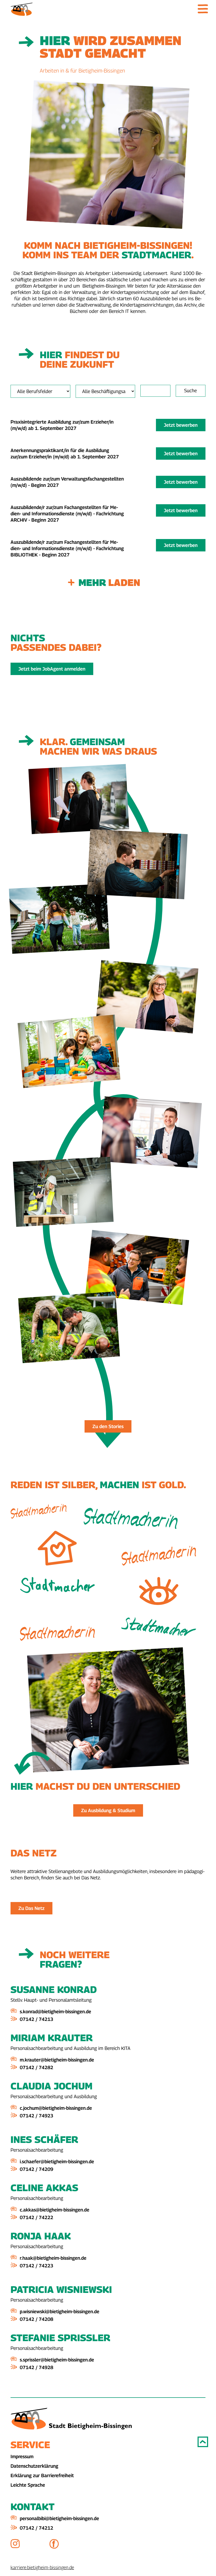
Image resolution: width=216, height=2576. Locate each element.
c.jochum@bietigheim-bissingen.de (56, 2108)
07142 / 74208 (36, 2319)
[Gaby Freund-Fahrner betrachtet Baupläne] (108, 1192)
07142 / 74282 (36, 2067)
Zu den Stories (108, 1426)
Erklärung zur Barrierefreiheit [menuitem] (42, 2475)
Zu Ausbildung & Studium (108, 1810)
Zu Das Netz (31, 1908)
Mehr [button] (109, 582)
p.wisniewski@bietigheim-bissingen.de (60, 2311)
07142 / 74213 (36, 2019)
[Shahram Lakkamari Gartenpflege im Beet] (108, 1327)
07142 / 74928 (36, 2367)
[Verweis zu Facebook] (69, 2544)
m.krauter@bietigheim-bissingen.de (57, 2060)
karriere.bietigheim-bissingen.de (42, 2567)
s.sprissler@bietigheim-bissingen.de (57, 2360)
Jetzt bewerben (181, 425)
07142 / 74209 (36, 2169)
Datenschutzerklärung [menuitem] (34, 2466)
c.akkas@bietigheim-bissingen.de (55, 2210)
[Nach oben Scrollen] (203, 2442)
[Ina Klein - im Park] (108, 997)
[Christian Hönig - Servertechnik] (108, 864)
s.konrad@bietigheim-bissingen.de (55, 2012)
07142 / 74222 (36, 2217)
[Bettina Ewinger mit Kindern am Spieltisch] (108, 1051)
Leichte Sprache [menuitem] (28, 2485)
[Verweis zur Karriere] (22, 9)
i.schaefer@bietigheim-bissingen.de (57, 2162)
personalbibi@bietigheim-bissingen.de (59, 2518)
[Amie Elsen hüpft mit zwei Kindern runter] (108, 919)
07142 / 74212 (36, 2528)
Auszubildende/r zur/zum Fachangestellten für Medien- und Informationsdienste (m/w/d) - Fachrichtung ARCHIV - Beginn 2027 (67, 514)
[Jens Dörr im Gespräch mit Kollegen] (108, 1132)
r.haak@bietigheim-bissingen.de (53, 2258)
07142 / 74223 (36, 2266)
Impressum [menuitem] (22, 2456)
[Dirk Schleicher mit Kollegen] (108, 1267)
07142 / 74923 (36, 2116)
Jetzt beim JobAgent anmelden (52, 669)
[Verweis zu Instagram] (30, 2544)
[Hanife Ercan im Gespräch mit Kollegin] (108, 799)
